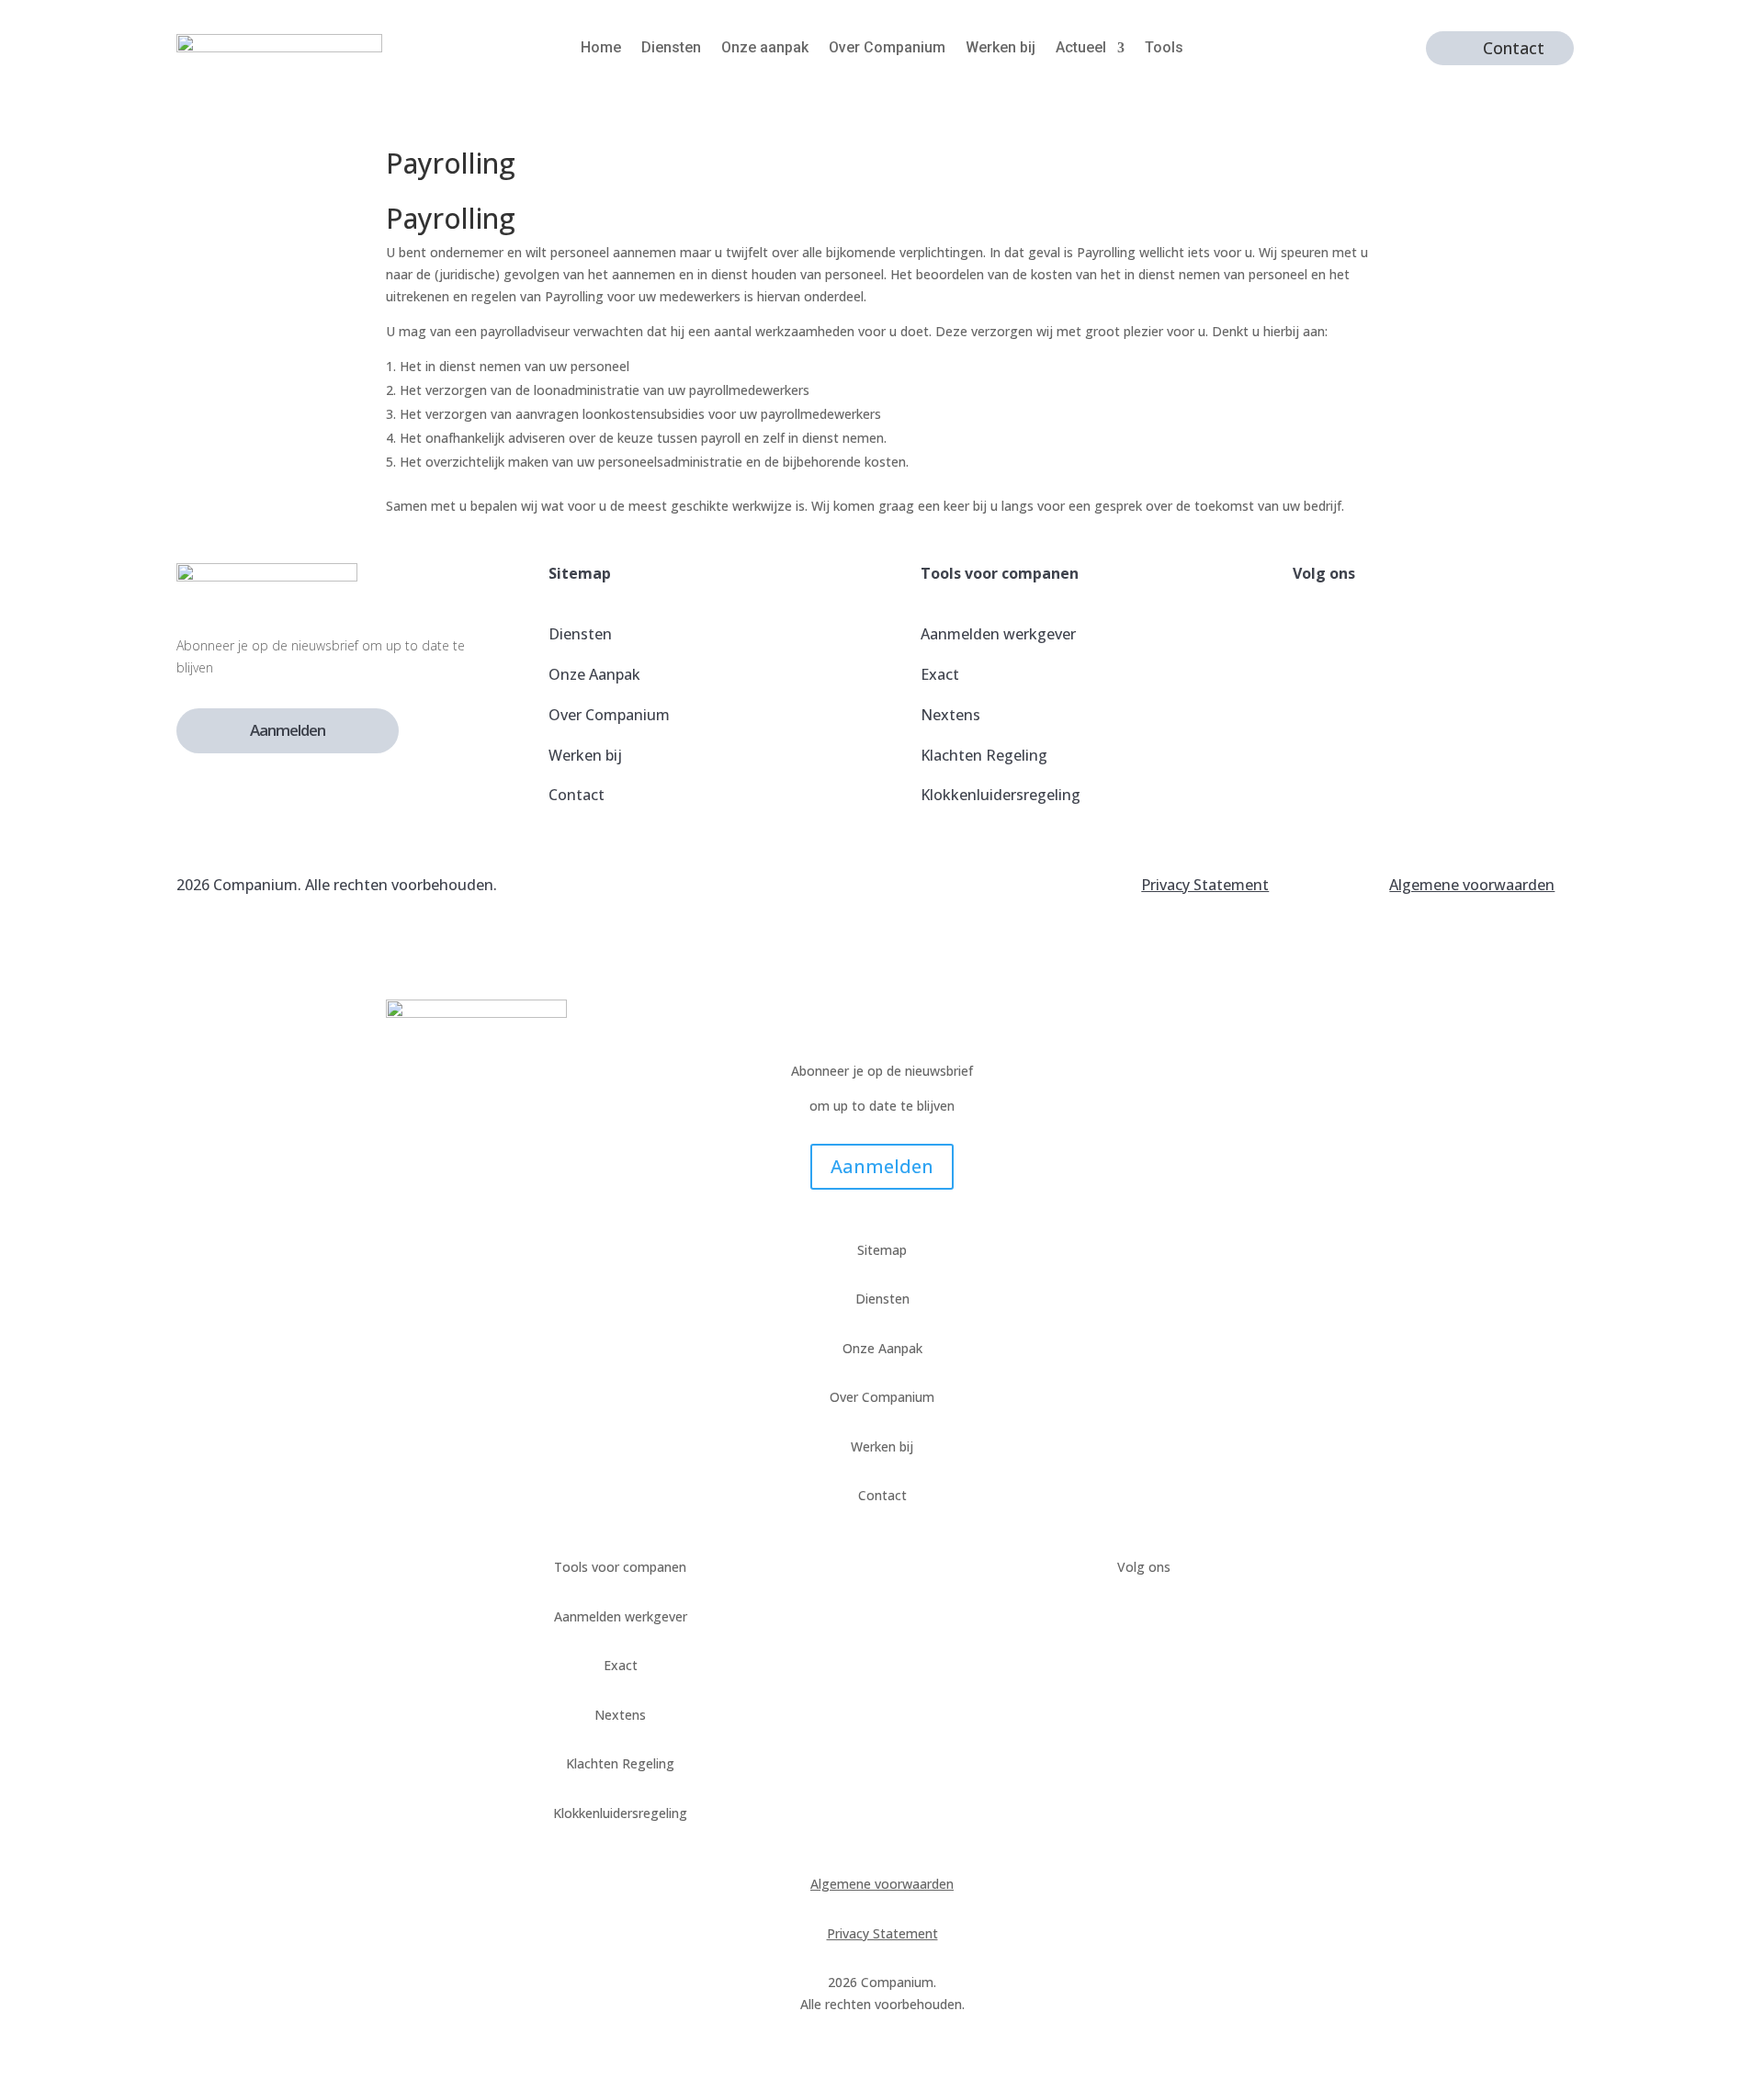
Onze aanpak (765, 49)
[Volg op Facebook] (1311, 642)
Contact (1514, 48)
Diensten (671, 49)
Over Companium (887, 49)
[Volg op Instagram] (1311, 686)
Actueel (1081, 49)
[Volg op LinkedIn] (1311, 730)
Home (601, 49)
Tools (1164, 49)
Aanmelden (288, 730)
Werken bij (1001, 49)
